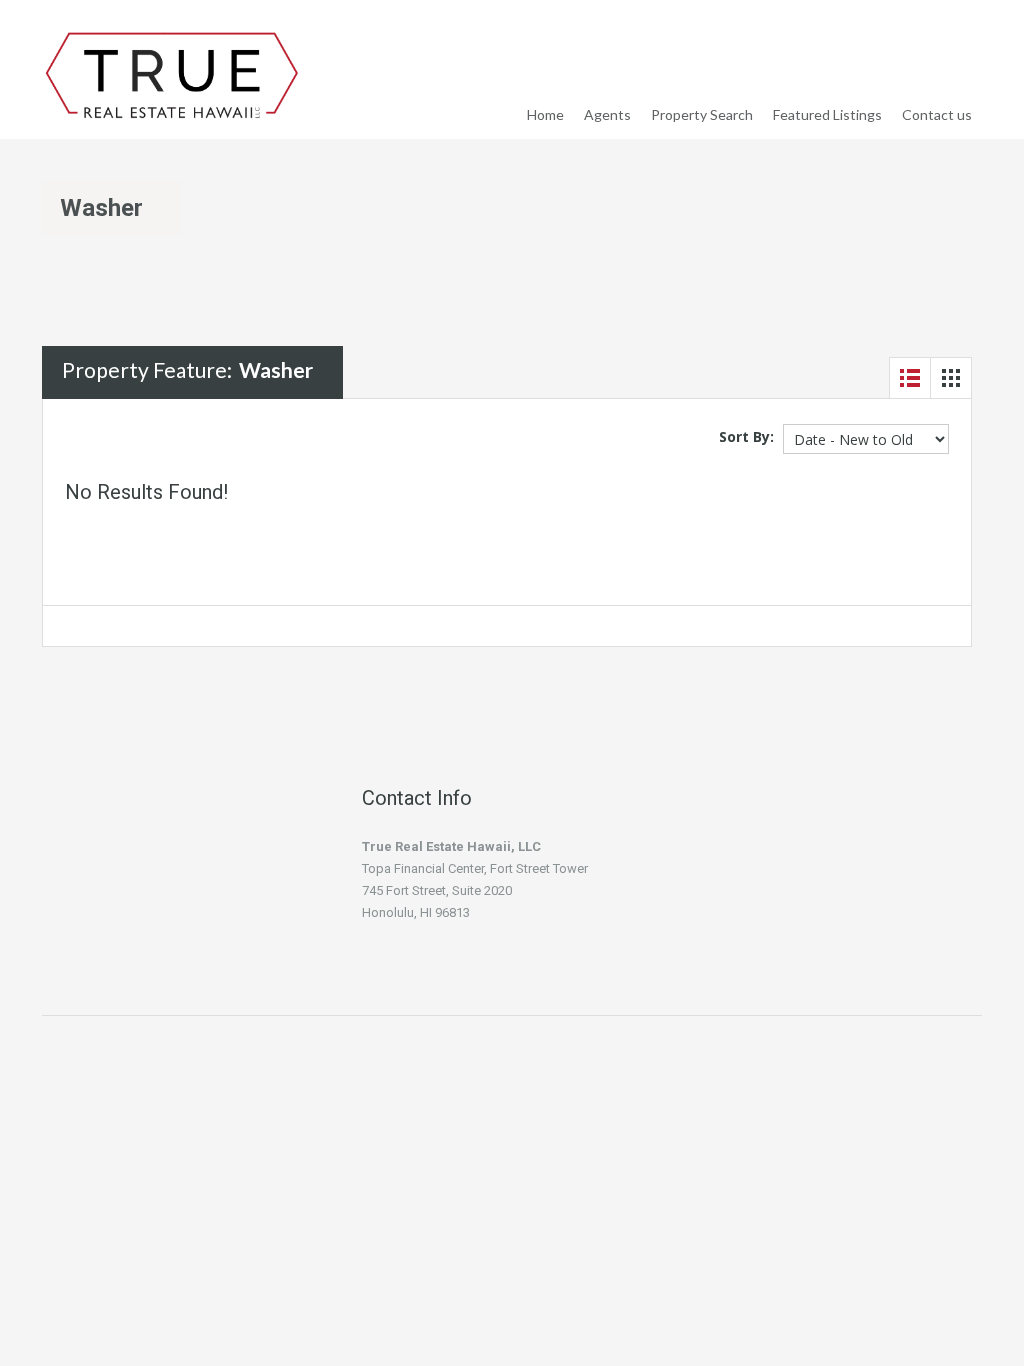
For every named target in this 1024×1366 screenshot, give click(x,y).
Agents (607, 114)
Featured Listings (827, 114)
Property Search (702, 114)
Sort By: (746, 436)
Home (545, 114)
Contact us (937, 114)
